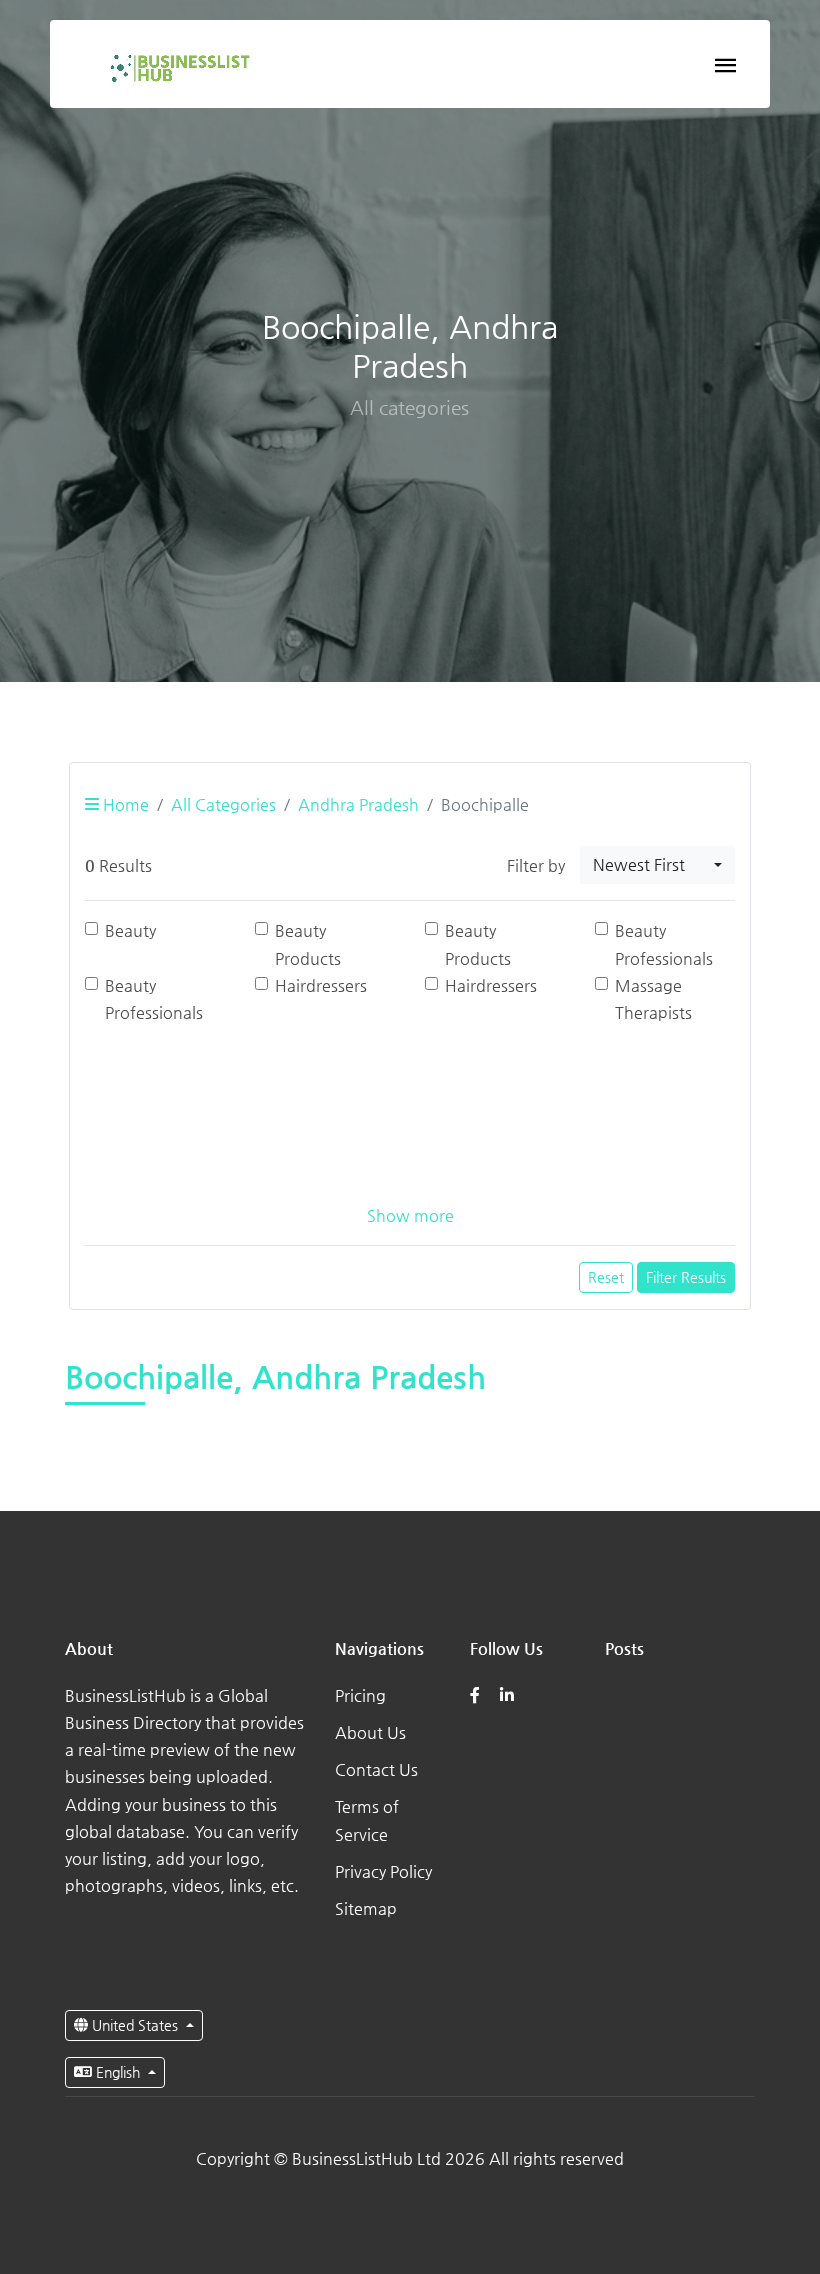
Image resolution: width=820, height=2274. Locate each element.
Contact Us (376, 1769)
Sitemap (366, 1908)
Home (124, 804)
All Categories (223, 804)
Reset (606, 1277)
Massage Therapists (653, 999)
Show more (410, 1215)
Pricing (360, 1695)
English (118, 2072)
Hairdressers (321, 985)
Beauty (130, 930)
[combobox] (657, 865)
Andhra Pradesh (358, 804)
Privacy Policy (383, 1871)
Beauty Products (308, 944)
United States (135, 2025)
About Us (370, 1732)
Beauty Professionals (664, 944)
